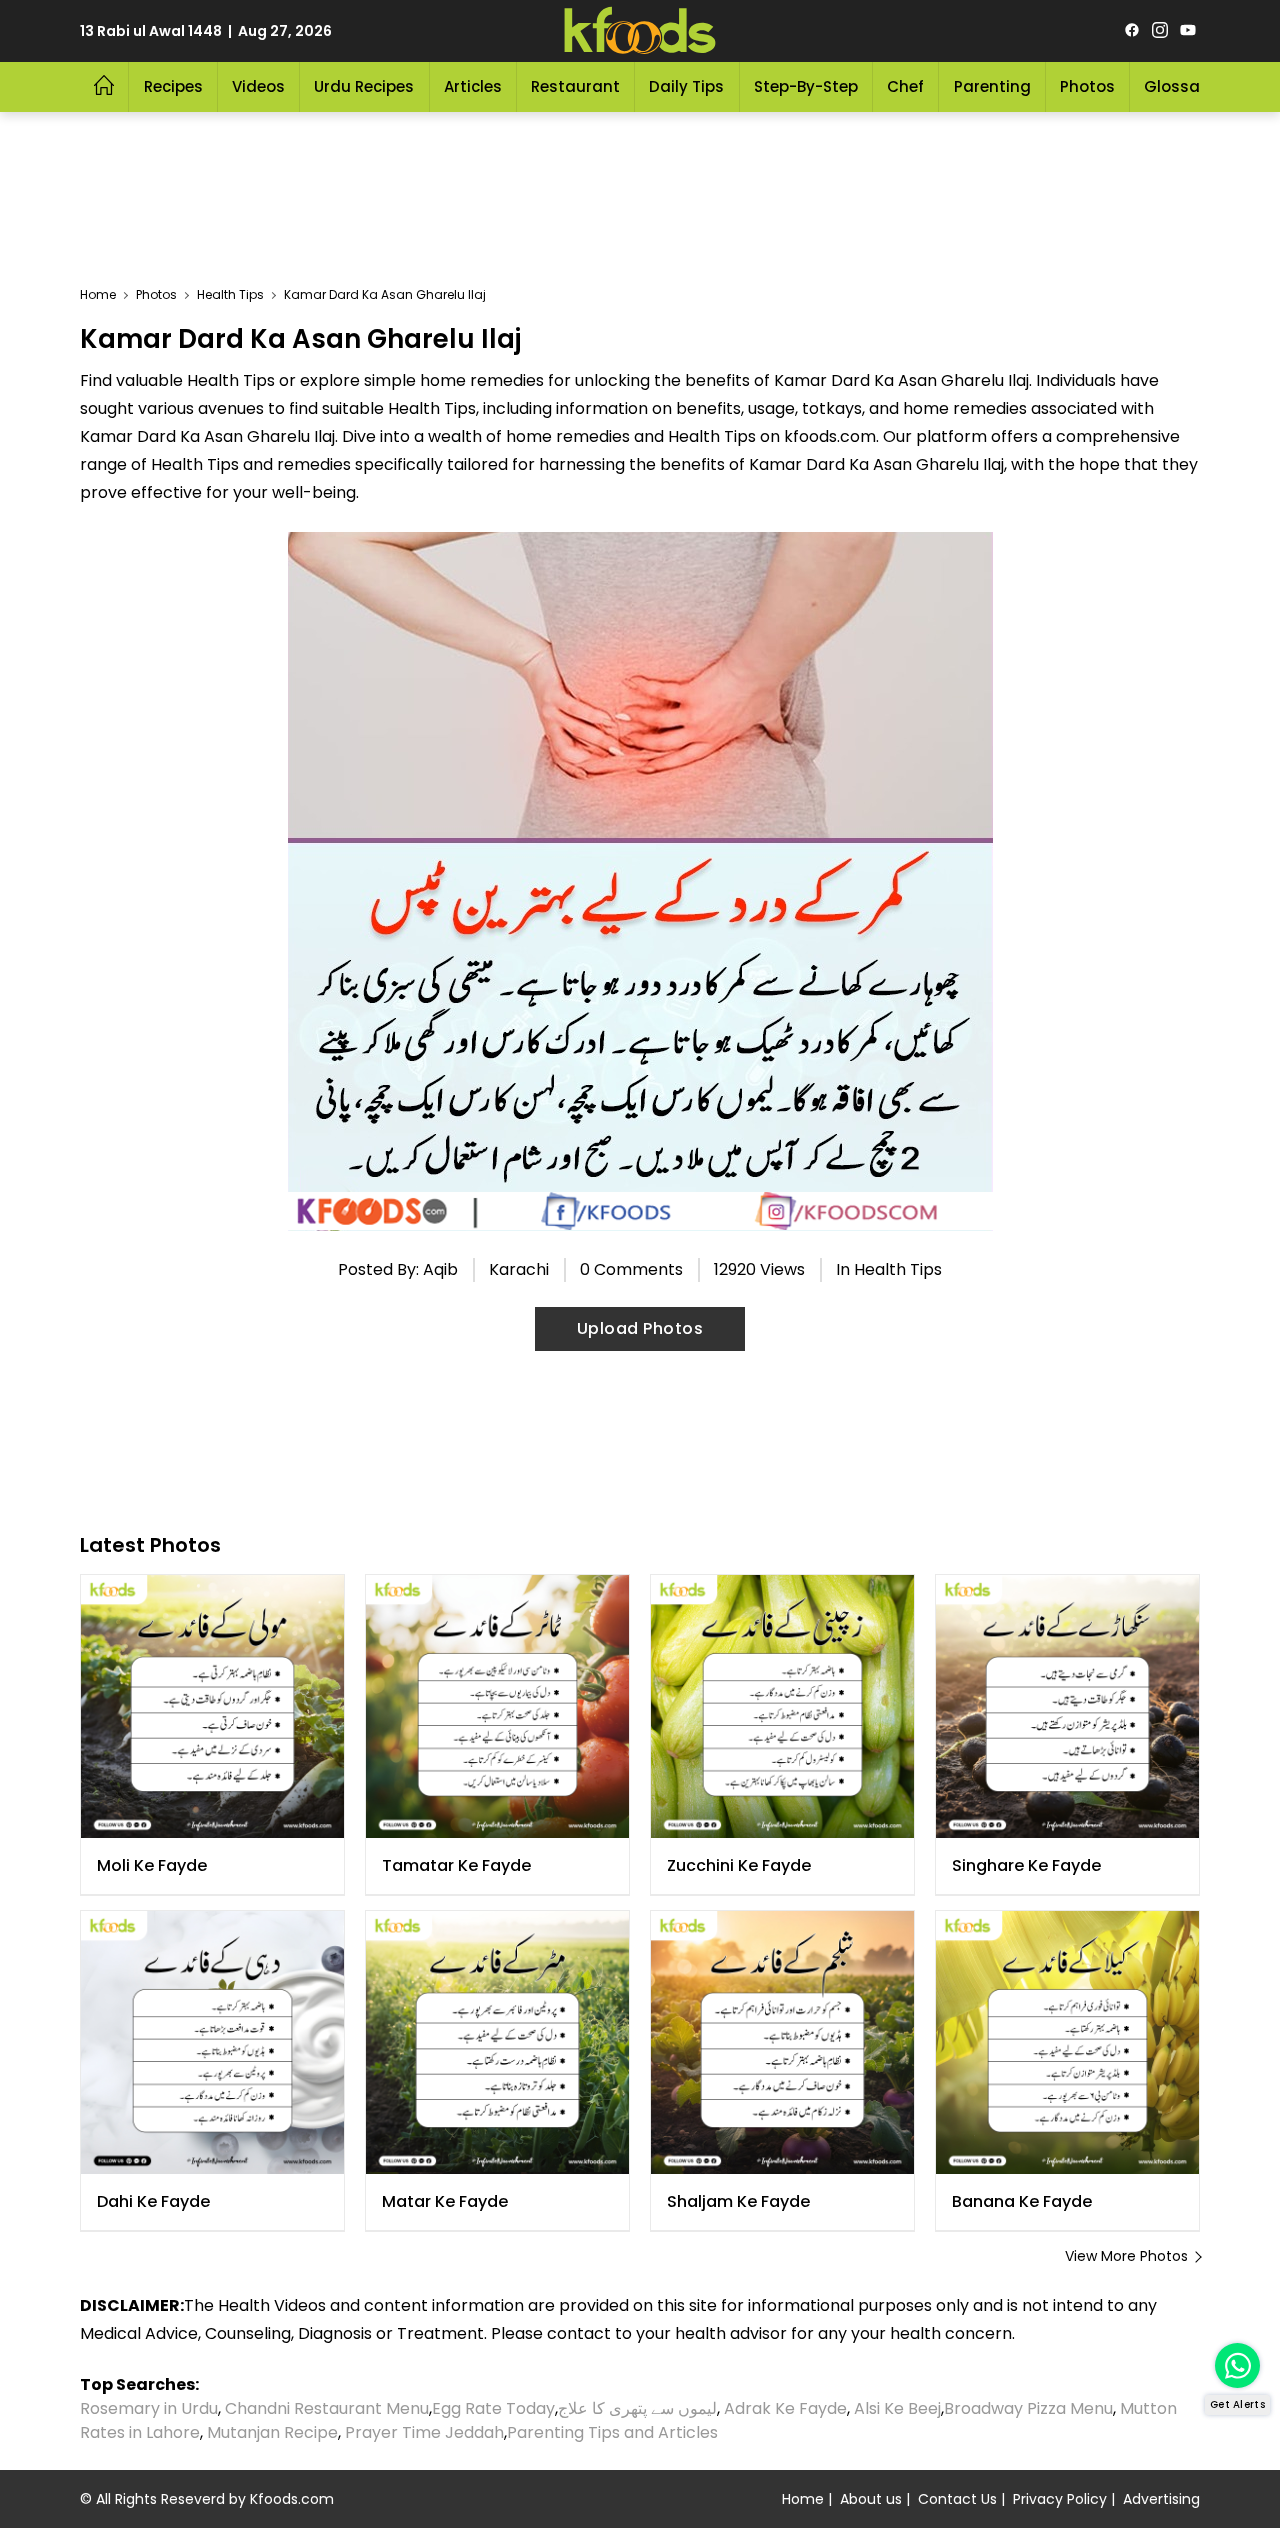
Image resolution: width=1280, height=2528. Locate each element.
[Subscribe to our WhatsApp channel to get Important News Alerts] (1237, 2365)
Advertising (1161, 2499)
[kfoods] (640, 31)
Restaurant (575, 86)
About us (871, 2499)
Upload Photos (640, 1328)
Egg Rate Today (493, 2408)
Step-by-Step (806, 86)
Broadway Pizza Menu (1028, 2408)
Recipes (173, 86)
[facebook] (1132, 31)
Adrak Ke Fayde (785, 2408)
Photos (1087, 86)
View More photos (1126, 2256)
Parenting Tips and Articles (612, 2432)
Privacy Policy (1060, 2499)
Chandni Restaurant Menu (327, 2408)
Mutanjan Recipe (272, 2432)
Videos (258, 86)
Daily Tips (686, 86)
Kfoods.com (292, 2499)
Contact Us (957, 2499)
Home (803, 2499)
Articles (473, 86)
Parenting (992, 86)
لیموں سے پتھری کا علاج (637, 2408)
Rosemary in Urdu (149, 2408)
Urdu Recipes (364, 86)
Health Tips (898, 1269)
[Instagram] (1160, 31)
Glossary (1179, 86)
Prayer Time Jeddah (424, 2432)
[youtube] (1188, 31)
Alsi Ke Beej (897, 2408)
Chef (905, 86)
